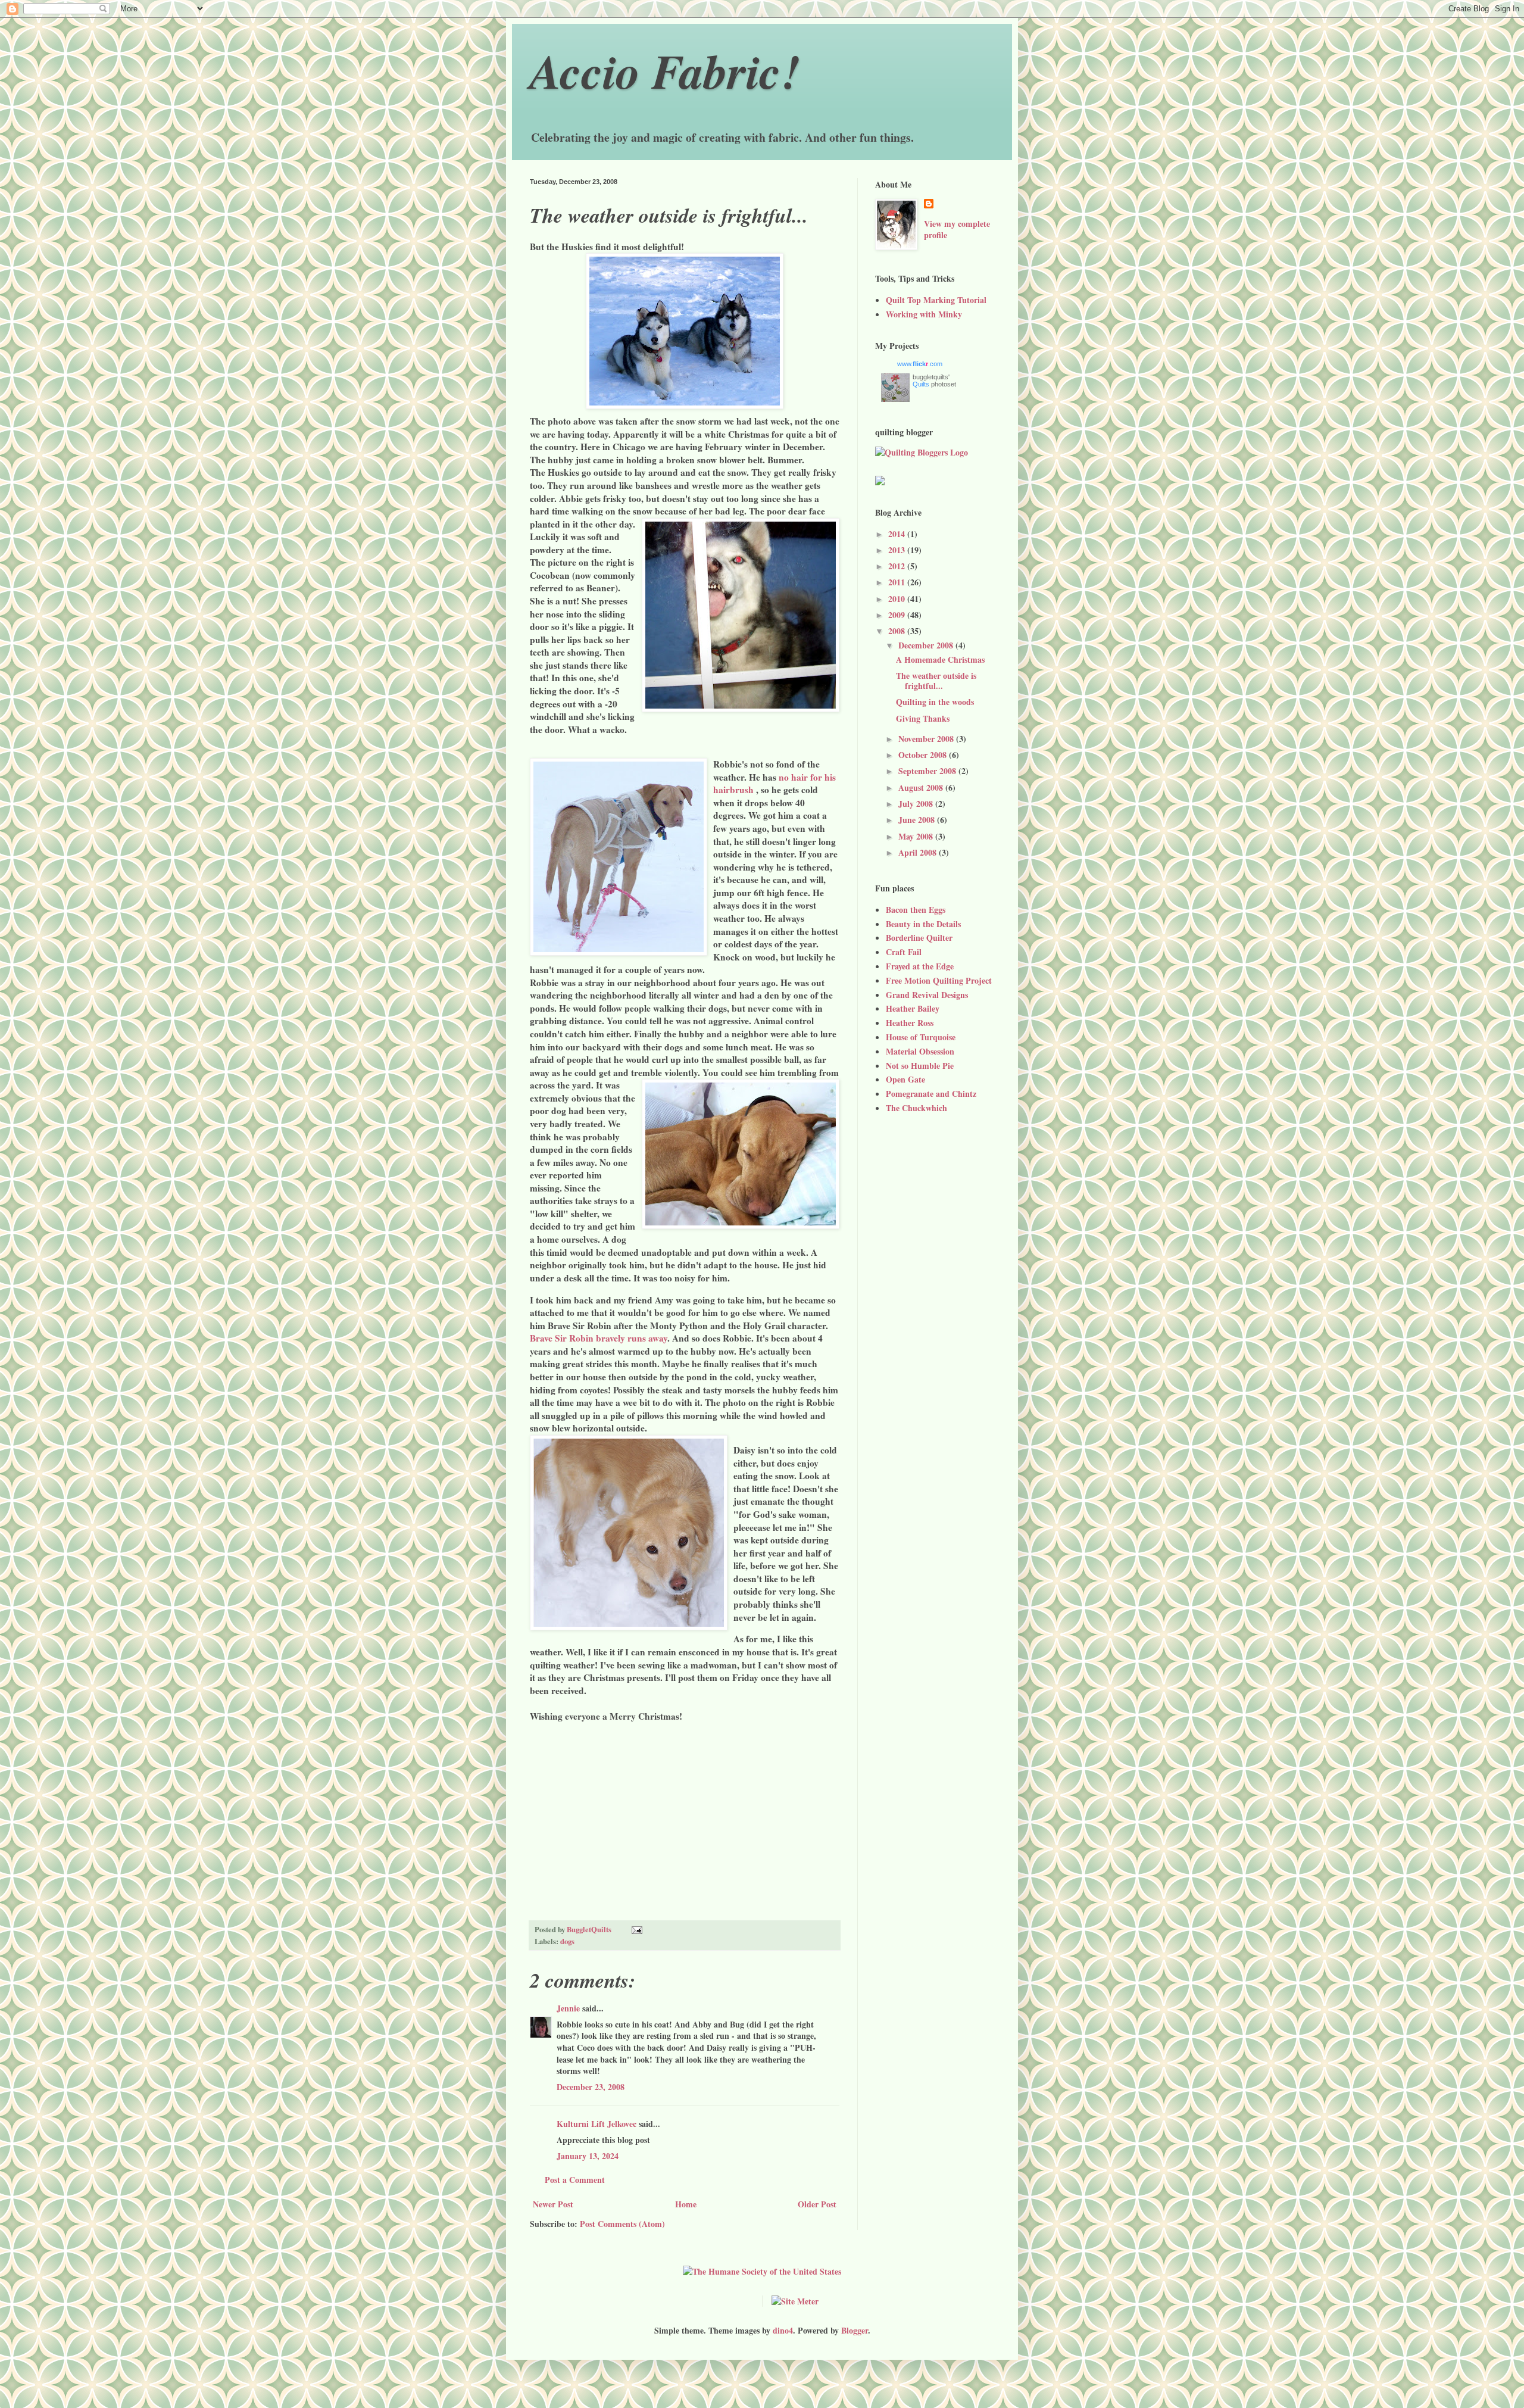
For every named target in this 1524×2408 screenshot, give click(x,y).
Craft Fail (904, 952)
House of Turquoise (921, 1037)
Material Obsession (920, 1051)
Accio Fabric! (665, 71)
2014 (898, 534)
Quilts (921, 384)
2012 (898, 566)
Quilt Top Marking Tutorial (936, 300)
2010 (898, 599)
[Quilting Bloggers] (922, 452)
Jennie (568, 2008)
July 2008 (917, 804)
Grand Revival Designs (927, 995)
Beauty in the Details (923, 924)
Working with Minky (924, 314)
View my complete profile (957, 230)
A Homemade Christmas (940, 659)
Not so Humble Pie (920, 1066)
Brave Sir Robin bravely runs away (599, 1338)
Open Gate (905, 1079)
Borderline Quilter (919, 938)
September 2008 (928, 771)
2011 (898, 582)
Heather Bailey (913, 1008)
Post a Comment (575, 2180)
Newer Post (553, 2204)
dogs (567, 1941)
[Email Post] (636, 1929)
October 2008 (924, 755)
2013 (898, 550)
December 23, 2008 (591, 2087)
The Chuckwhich (916, 1108)
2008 (898, 631)
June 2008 (918, 820)
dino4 (783, 2330)
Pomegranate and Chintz (931, 1094)
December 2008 (927, 645)
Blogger (855, 2330)
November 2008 (927, 739)
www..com (920, 364)
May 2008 (917, 836)
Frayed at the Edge (920, 966)
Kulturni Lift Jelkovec (597, 2124)
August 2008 (922, 787)
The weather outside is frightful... (936, 681)
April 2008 (919, 852)
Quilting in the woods (935, 702)
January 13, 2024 (588, 2156)
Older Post (817, 2204)
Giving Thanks (923, 718)
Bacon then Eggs (916, 910)
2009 (898, 615)
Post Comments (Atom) (622, 2224)
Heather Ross (910, 1023)
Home (686, 2204)
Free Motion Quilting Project (939, 980)
